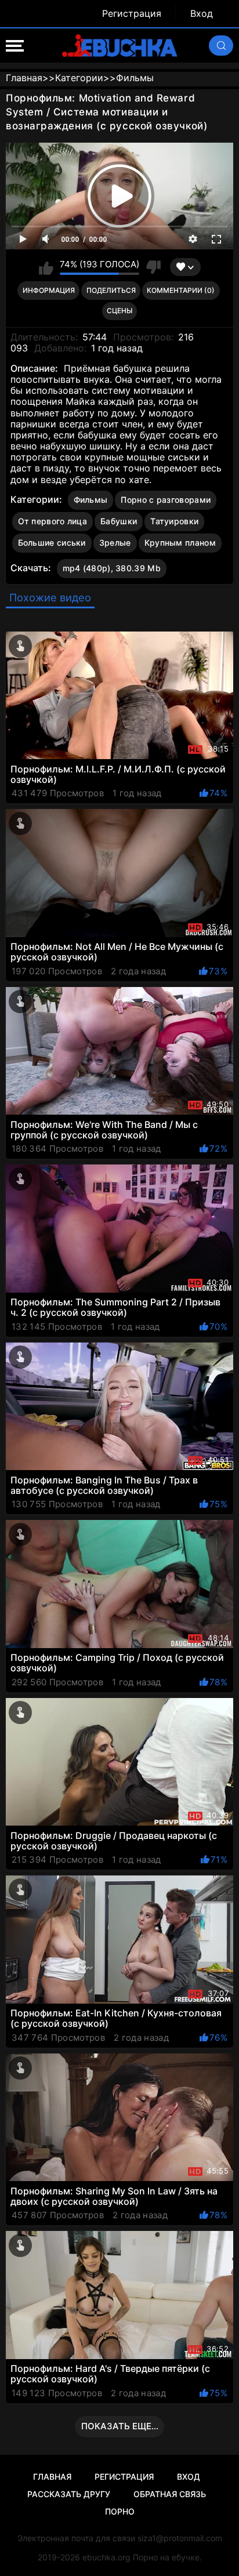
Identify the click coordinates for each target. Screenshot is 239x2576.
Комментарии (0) (181, 290)
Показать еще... (120, 2426)
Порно (120, 2511)
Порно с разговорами (166, 500)
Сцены (119, 311)
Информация (49, 290)
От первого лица (53, 521)
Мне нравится (46, 267)
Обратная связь (170, 2494)
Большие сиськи (52, 543)
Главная (52, 2477)
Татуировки (174, 521)
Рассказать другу (69, 2494)
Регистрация (132, 14)
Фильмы (91, 500)
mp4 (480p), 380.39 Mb (112, 568)
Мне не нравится (153, 267)
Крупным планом (180, 543)
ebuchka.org (106, 2557)
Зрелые (115, 543)
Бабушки (119, 521)
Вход (202, 14)
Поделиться (111, 290)
